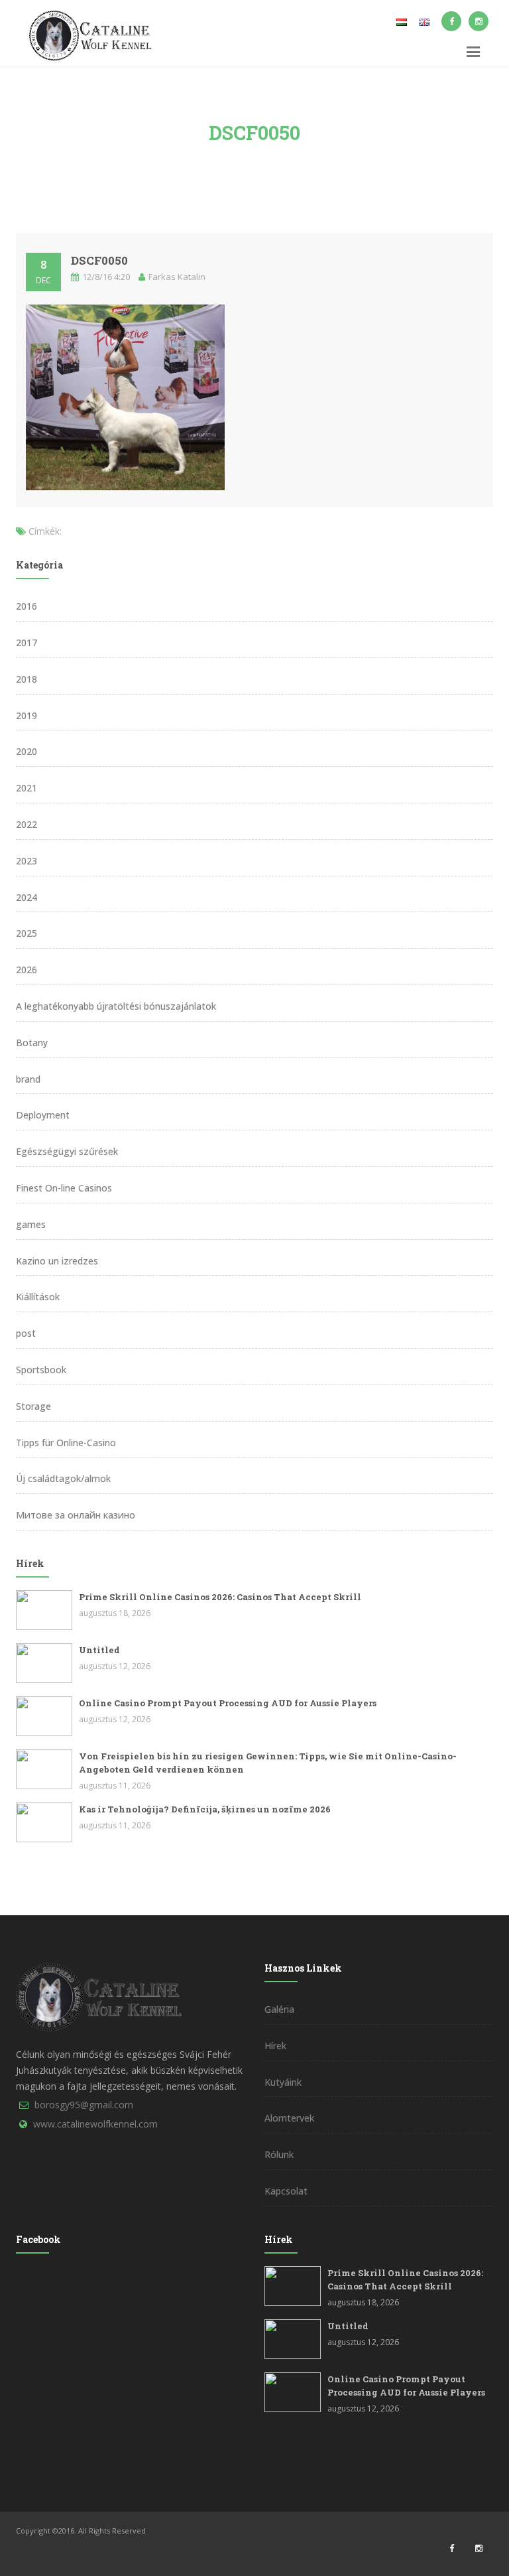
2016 (27, 606)
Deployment (43, 1115)
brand (28, 1079)
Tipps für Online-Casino (66, 1443)
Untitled (99, 1650)
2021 (27, 788)
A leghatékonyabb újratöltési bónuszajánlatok (116, 1006)
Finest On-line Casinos (64, 1188)
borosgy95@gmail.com (84, 2105)
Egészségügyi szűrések (67, 1151)
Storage (33, 1406)
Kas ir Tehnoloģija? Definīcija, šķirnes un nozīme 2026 (205, 1809)
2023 (27, 861)
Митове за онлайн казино (76, 1515)
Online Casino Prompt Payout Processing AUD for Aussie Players (228, 1703)
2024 (27, 897)
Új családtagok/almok (63, 1478)
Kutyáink (283, 2082)
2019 (27, 715)
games (31, 1224)
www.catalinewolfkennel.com (95, 2124)
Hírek (275, 2046)
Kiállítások (38, 1297)
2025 (27, 933)
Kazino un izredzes (57, 1261)
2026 (27, 970)
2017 (27, 643)
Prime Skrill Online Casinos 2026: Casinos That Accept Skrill (220, 1597)
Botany (32, 1043)
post (26, 1333)
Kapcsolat (286, 2191)
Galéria (279, 2009)
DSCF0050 (99, 260)
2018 (27, 679)
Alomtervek (289, 2118)
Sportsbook (41, 1370)
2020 (27, 751)
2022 (27, 824)
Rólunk (279, 2154)
